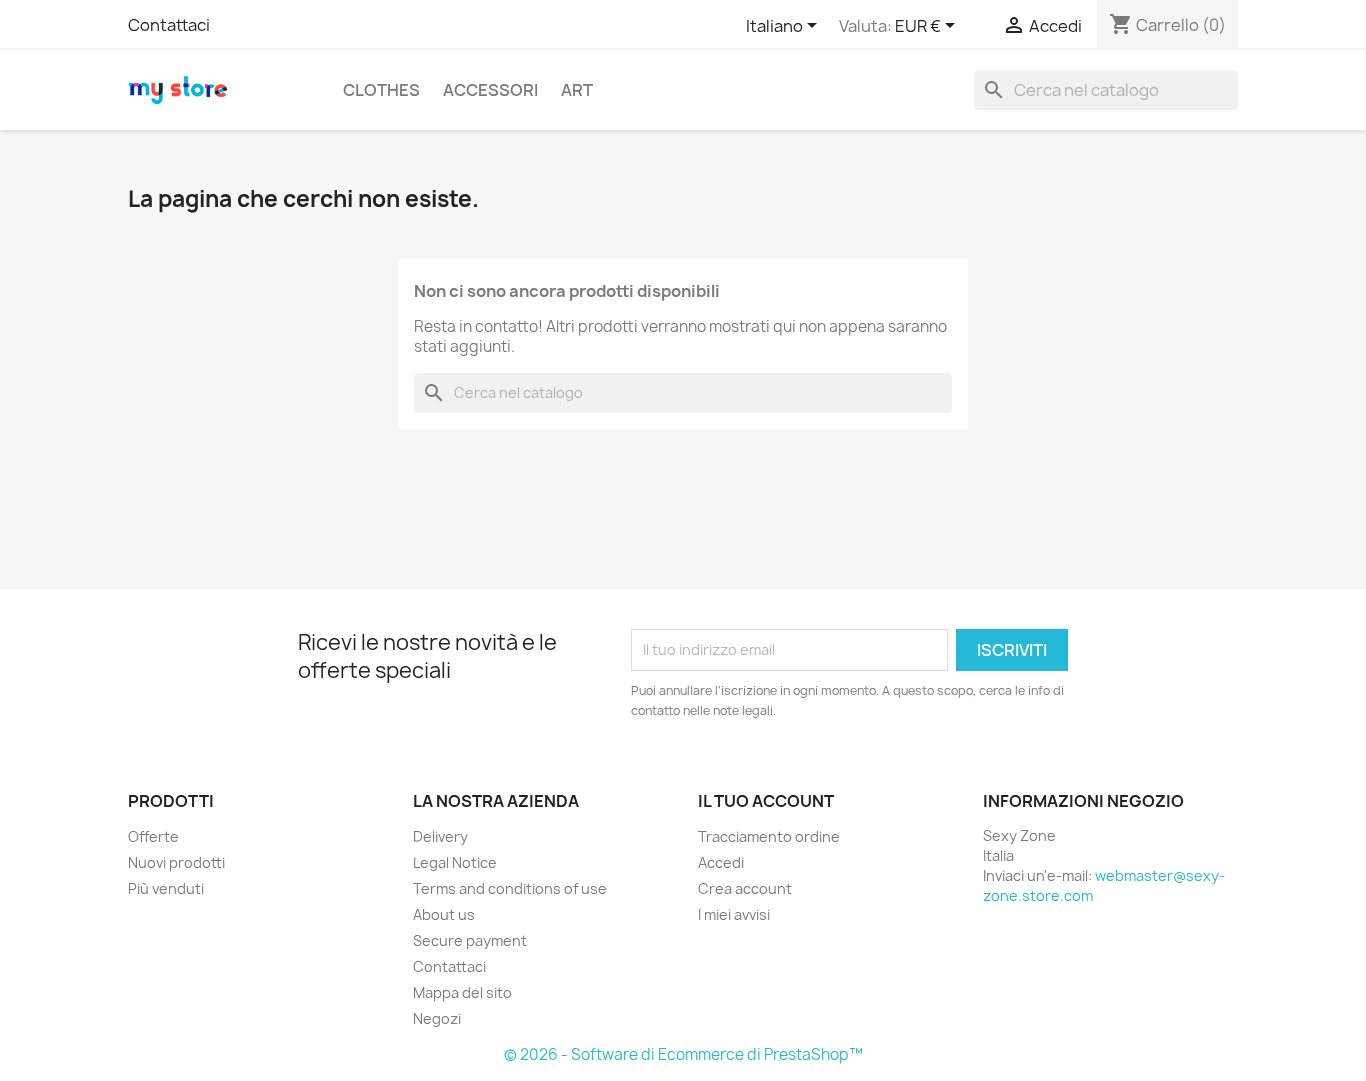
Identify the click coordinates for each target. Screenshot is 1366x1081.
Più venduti (166, 888)
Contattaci (169, 25)
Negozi (437, 1018)
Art (577, 90)
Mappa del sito (462, 992)
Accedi (721, 862)
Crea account (745, 888)
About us (444, 914)
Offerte (153, 836)
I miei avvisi (734, 914)
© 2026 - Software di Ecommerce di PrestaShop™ (683, 1054)
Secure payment (470, 940)
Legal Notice (455, 862)
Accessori (490, 90)
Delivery (440, 836)
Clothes (381, 90)
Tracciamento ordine (769, 836)
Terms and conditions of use (510, 888)
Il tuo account (766, 801)
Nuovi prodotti (176, 862)
